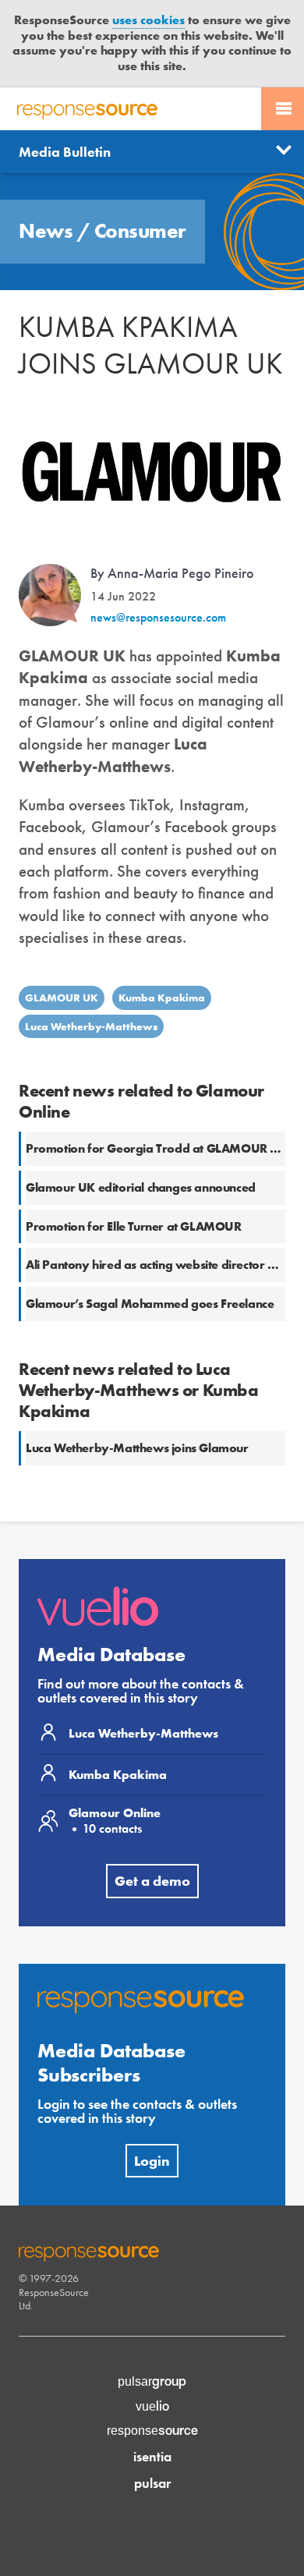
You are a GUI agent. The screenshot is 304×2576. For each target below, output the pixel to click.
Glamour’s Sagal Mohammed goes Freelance (150, 1304)
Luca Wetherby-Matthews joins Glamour (137, 1448)
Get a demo (152, 1881)
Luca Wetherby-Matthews (91, 1026)
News (48, 231)
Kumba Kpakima (162, 997)
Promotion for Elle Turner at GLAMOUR (134, 1226)
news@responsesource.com (158, 617)
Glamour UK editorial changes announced (141, 1187)
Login (152, 2161)
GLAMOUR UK (62, 997)
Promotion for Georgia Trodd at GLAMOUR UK (157, 1148)
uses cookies (148, 20)
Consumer (140, 231)
